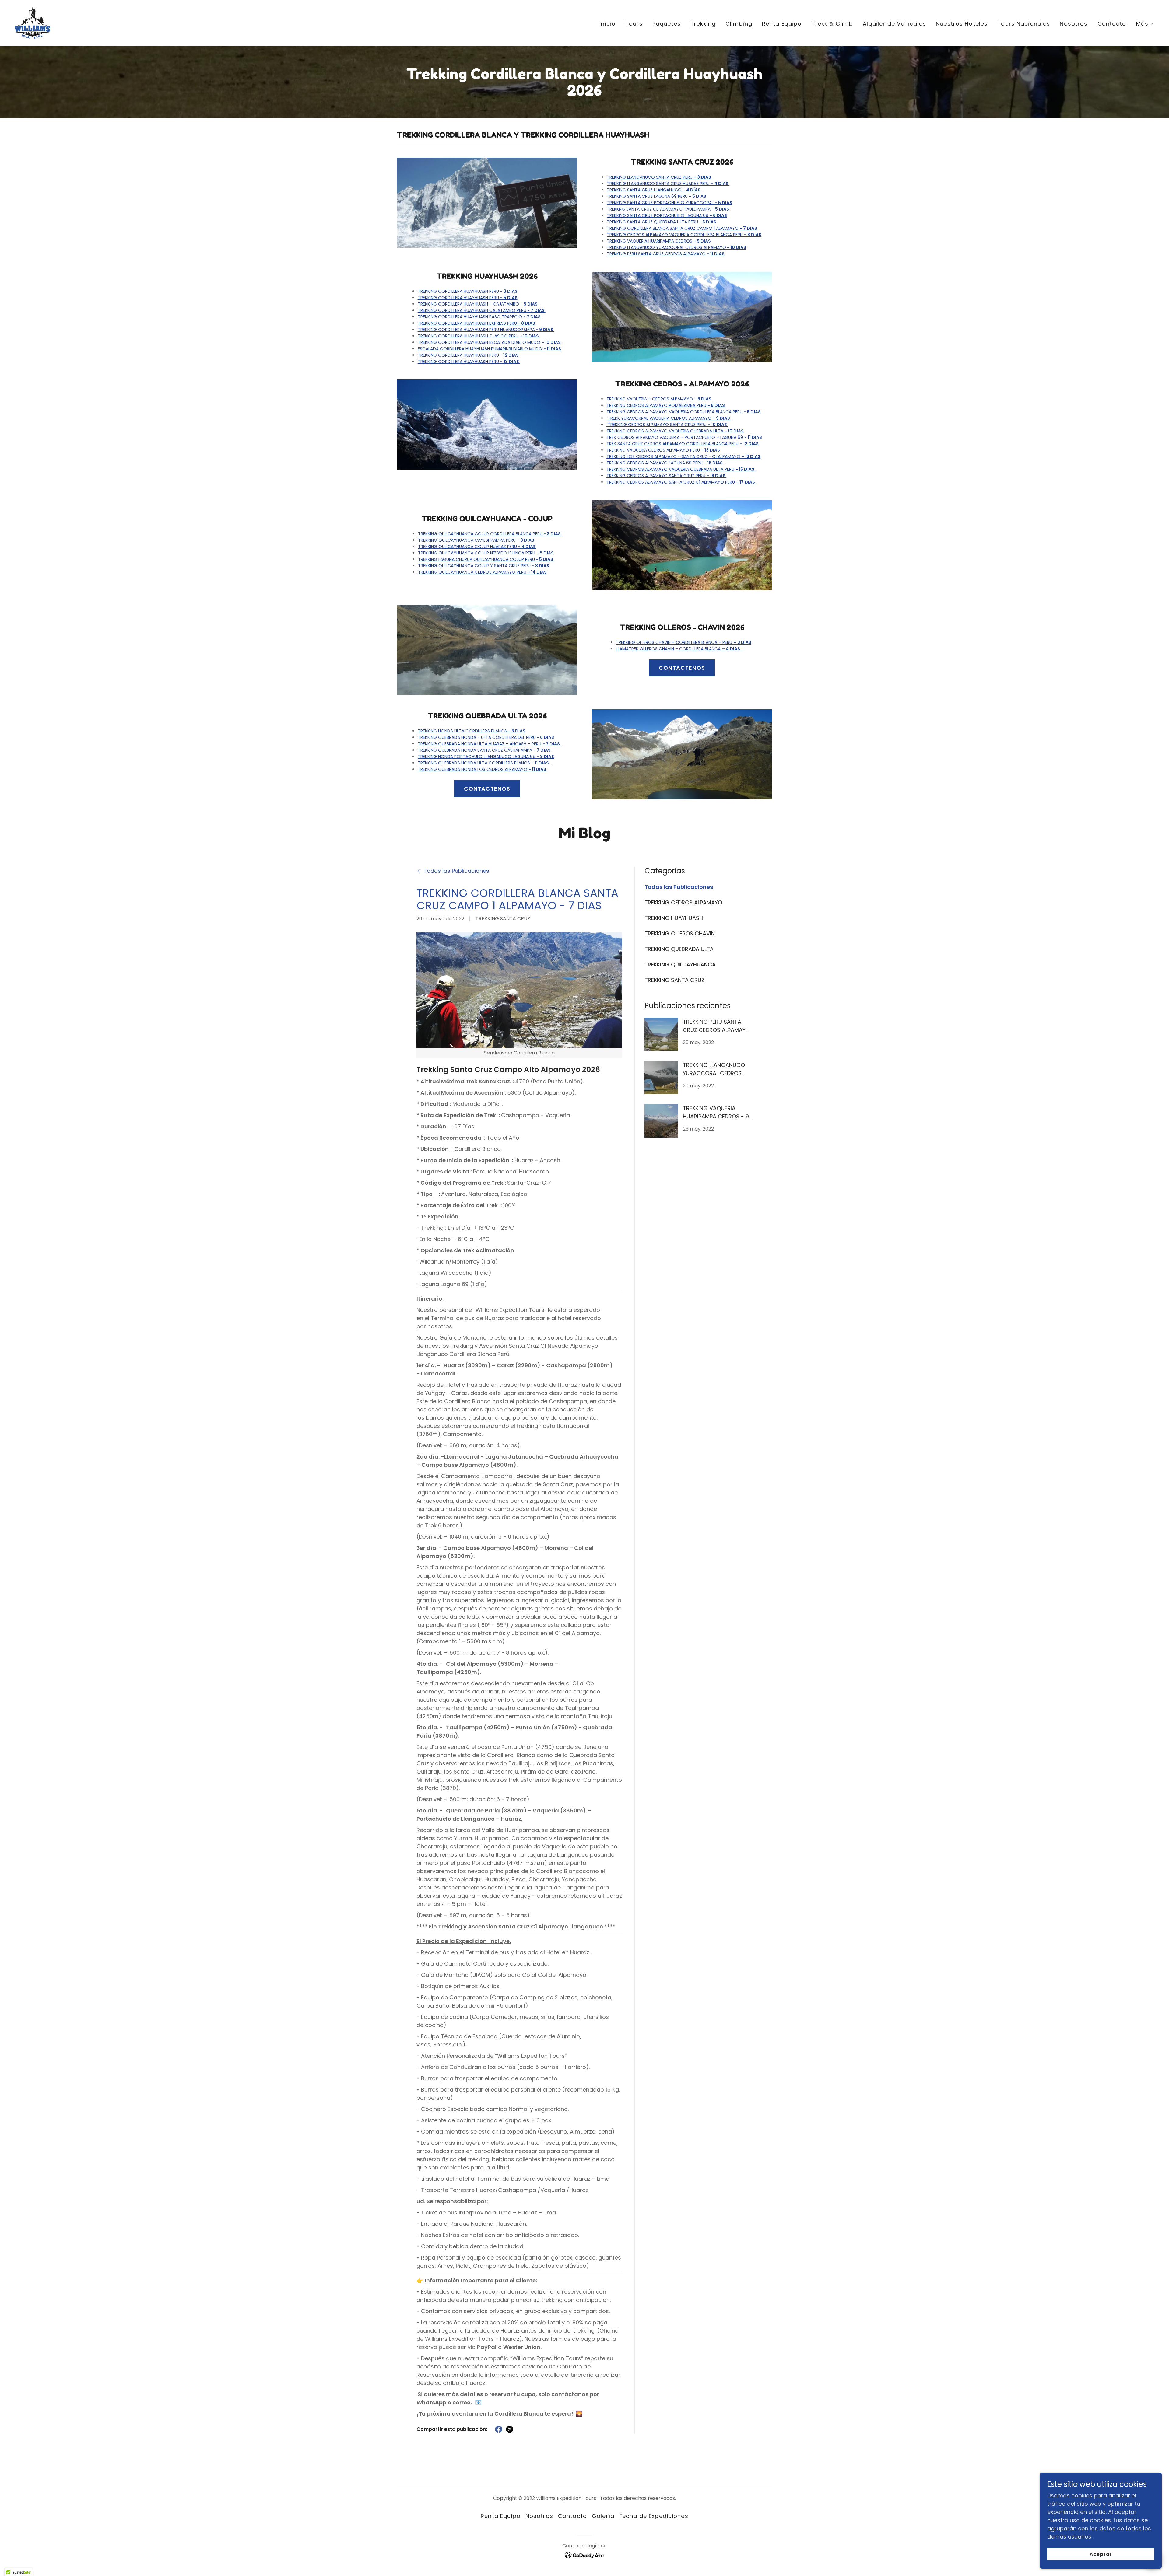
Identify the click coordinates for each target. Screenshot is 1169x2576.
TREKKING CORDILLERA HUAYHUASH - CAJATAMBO (478, 304)
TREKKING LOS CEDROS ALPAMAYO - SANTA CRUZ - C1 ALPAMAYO (683, 456)
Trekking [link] (703, 24)
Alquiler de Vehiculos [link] (894, 24)
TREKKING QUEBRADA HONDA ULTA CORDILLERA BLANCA (484, 763)
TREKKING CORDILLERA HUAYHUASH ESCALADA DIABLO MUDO (489, 342)
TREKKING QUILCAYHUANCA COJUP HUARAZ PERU (477, 547)
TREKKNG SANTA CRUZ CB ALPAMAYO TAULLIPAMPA (668, 209)
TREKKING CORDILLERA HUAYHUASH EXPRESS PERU (477, 323)
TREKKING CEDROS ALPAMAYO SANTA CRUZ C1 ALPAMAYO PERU (681, 482)
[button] (1145, 24)
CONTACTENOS (682, 668)
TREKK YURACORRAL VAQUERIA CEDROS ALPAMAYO (669, 418)
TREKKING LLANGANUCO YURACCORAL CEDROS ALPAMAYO (676, 247)
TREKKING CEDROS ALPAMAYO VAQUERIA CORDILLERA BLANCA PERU (684, 235)
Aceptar (1101, 2554)
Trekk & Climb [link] (832, 24)
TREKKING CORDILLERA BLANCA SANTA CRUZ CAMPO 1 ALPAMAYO (682, 228)
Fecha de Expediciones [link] (654, 2516)
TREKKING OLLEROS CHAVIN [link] (680, 933)
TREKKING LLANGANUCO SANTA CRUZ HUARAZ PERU (668, 184)
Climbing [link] (739, 24)
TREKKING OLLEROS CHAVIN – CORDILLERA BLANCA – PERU (684, 642)
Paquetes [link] (667, 24)
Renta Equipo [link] (782, 24)
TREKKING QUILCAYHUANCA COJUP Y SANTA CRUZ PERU (484, 566)
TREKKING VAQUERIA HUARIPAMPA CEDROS (659, 241)
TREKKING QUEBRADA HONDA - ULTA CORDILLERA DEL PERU (486, 737)
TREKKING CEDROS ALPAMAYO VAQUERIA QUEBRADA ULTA (675, 431)
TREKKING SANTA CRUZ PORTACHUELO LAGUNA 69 (667, 215)
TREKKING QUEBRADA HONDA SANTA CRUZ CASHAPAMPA (485, 750)
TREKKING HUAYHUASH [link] (674, 918)
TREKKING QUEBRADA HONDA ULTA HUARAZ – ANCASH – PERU (489, 744)
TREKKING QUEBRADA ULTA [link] (679, 949)
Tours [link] (634, 24)
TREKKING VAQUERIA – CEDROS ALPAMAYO (659, 399)
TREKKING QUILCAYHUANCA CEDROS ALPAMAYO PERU (482, 572)
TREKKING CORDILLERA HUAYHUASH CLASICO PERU (479, 336)
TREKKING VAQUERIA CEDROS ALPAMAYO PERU (664, 450)
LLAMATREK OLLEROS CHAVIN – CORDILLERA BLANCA (678, 649)
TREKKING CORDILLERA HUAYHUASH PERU (468, 291)
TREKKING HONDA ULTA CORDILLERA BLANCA (472, 731)
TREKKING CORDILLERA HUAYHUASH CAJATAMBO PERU (482, 310)
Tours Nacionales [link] (1024, 24)
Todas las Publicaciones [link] (679, 887)
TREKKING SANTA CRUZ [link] (674, 980)
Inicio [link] (607, 24)
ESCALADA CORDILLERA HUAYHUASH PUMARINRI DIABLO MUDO (489, 349)
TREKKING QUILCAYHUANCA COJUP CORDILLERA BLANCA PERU (490, 534)
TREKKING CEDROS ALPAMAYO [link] (683, 902)
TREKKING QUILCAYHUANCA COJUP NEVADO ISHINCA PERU (486, 553)
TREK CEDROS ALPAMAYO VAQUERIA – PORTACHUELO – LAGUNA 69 (684, 437)
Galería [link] (603, 2516)
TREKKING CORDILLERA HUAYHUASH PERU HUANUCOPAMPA (485, 330)
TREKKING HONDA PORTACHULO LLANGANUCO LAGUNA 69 (486, 757)
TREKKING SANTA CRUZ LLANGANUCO (654, 190)
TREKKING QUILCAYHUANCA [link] (680, 965)
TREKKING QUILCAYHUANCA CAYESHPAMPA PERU (476, 540)
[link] (32, 22)
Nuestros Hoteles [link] (962, 24)
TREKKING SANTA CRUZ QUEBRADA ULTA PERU (662, 222)
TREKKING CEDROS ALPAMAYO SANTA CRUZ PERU (667, 425)
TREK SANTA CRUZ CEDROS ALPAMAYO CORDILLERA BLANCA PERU (683, 444)
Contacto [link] (1112, 24)
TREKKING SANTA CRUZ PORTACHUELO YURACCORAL (669, 203)
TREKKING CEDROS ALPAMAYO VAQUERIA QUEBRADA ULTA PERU (680, 469)
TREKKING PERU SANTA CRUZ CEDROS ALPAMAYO (666, 254)
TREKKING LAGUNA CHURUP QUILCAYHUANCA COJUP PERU (486, 559)
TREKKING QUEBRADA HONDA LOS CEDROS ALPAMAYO (482, 769)
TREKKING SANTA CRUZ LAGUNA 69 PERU (656, 196)
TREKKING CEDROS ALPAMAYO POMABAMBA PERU (666, 405)
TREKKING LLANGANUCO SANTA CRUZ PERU (659, 177)
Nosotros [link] (1074, 24)
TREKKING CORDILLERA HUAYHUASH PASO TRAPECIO (479, 317)
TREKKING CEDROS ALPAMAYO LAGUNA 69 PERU (665, 463)
